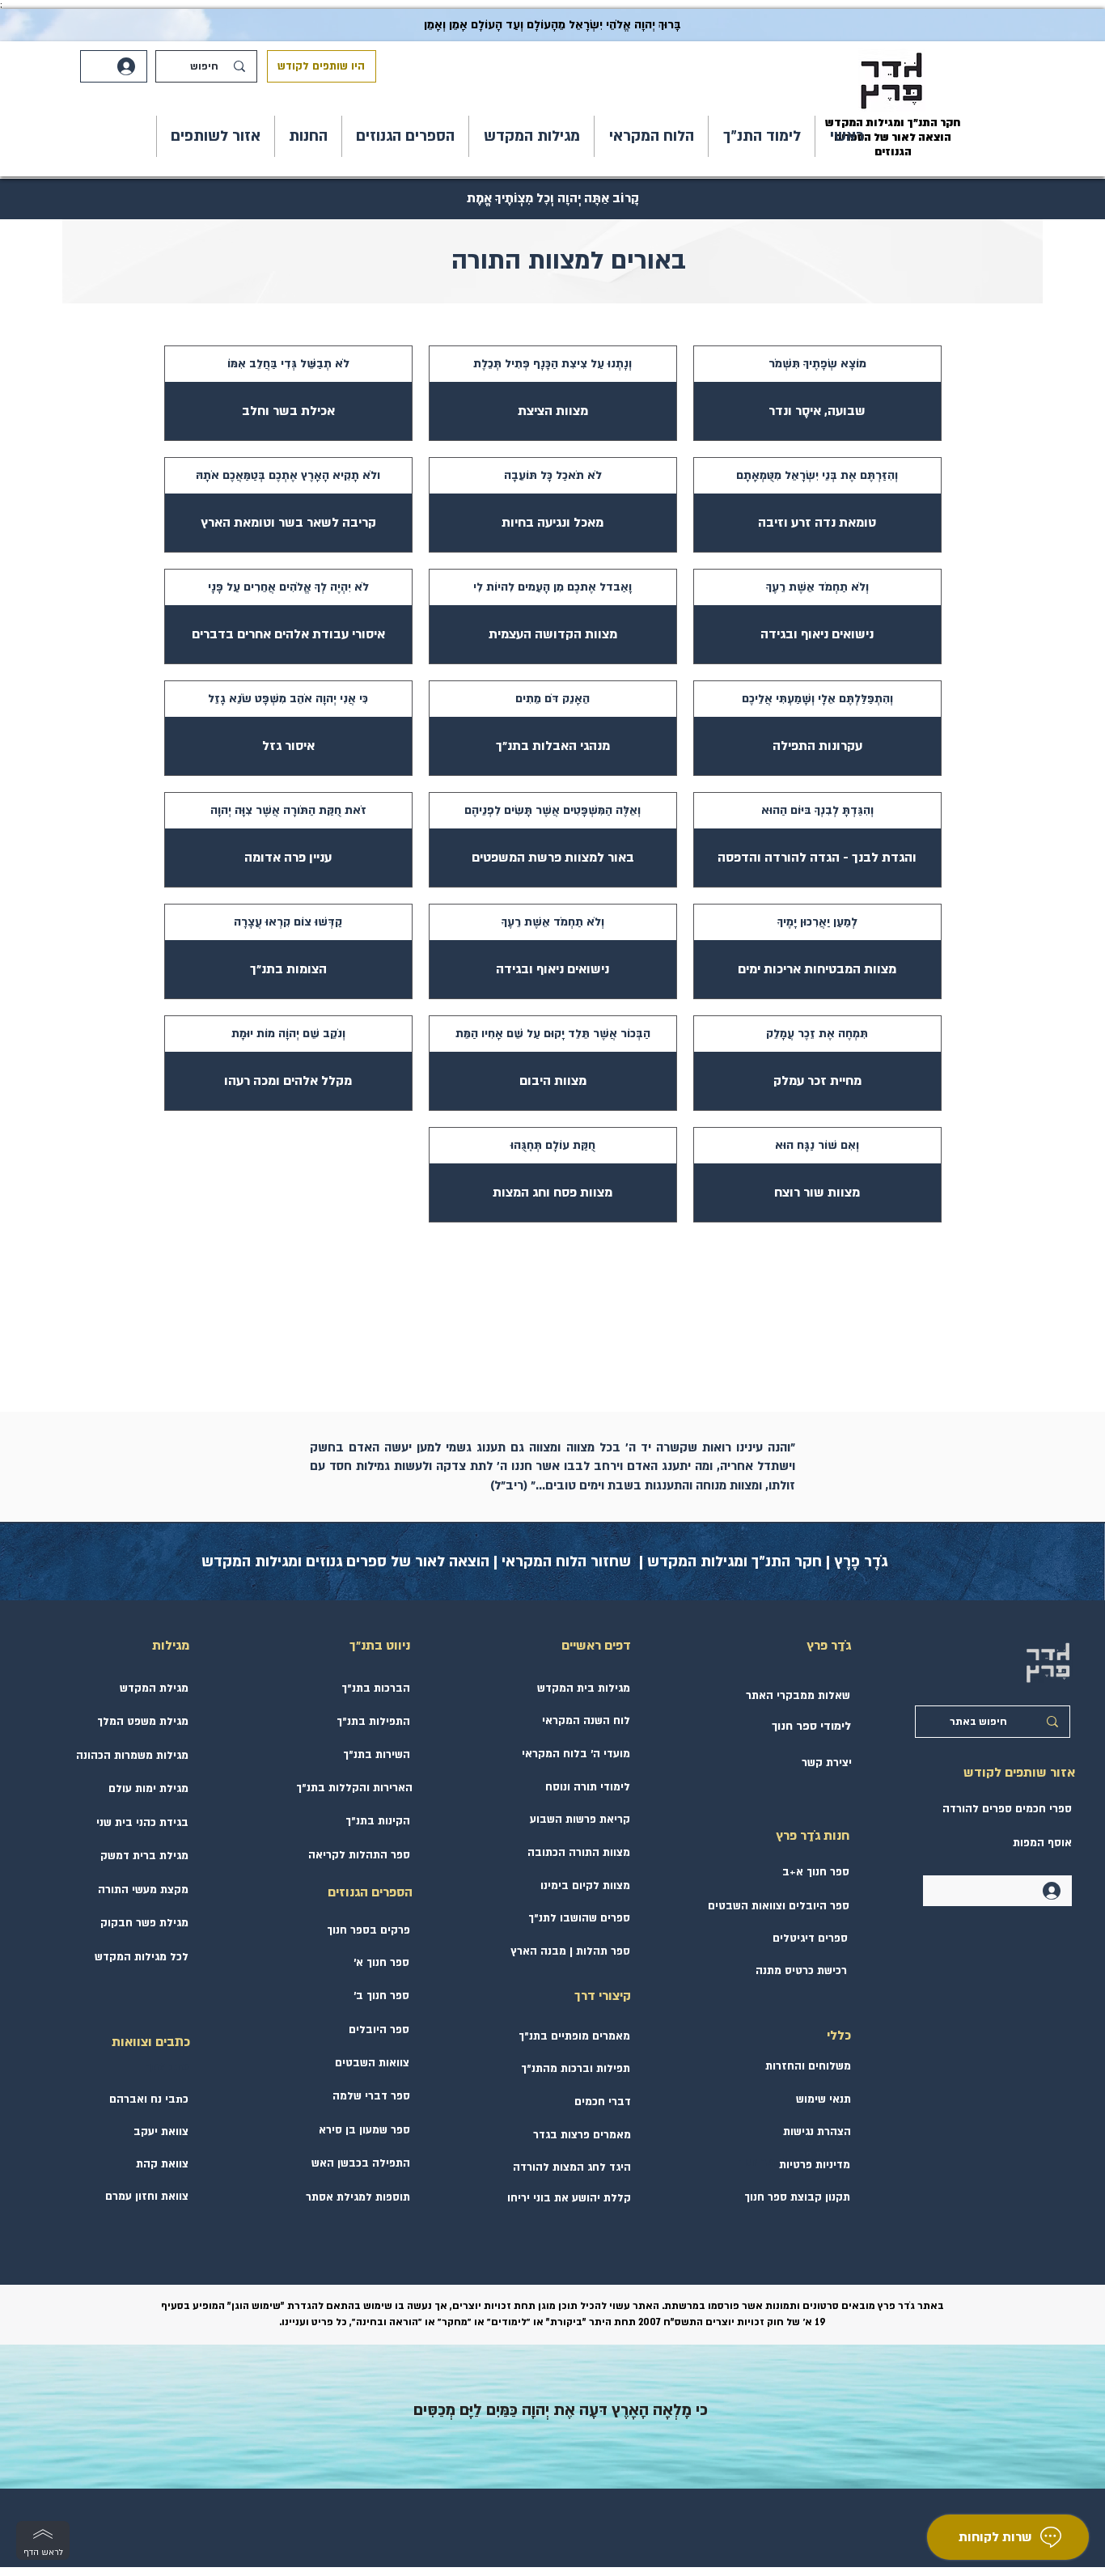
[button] (762, 136)
